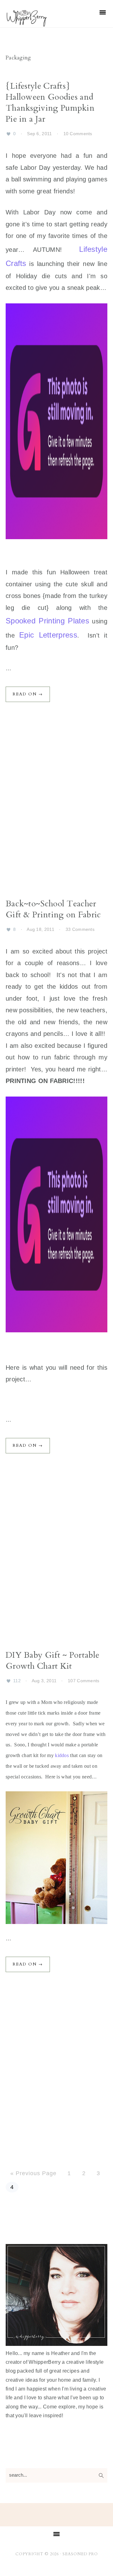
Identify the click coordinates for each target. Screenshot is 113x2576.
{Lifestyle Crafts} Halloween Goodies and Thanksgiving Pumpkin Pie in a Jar (50, 102)
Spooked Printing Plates (47, 621)
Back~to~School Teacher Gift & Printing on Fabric (53, 909)
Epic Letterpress (48, 635)
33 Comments (80, 929)
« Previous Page (33, 2173)
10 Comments (78, 134)
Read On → (28, 694)
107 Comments (84, 1681)
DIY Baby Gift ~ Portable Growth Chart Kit (52, 1661)
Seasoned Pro (80, 2554)
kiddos (62, 1755)
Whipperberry (39, 18)
